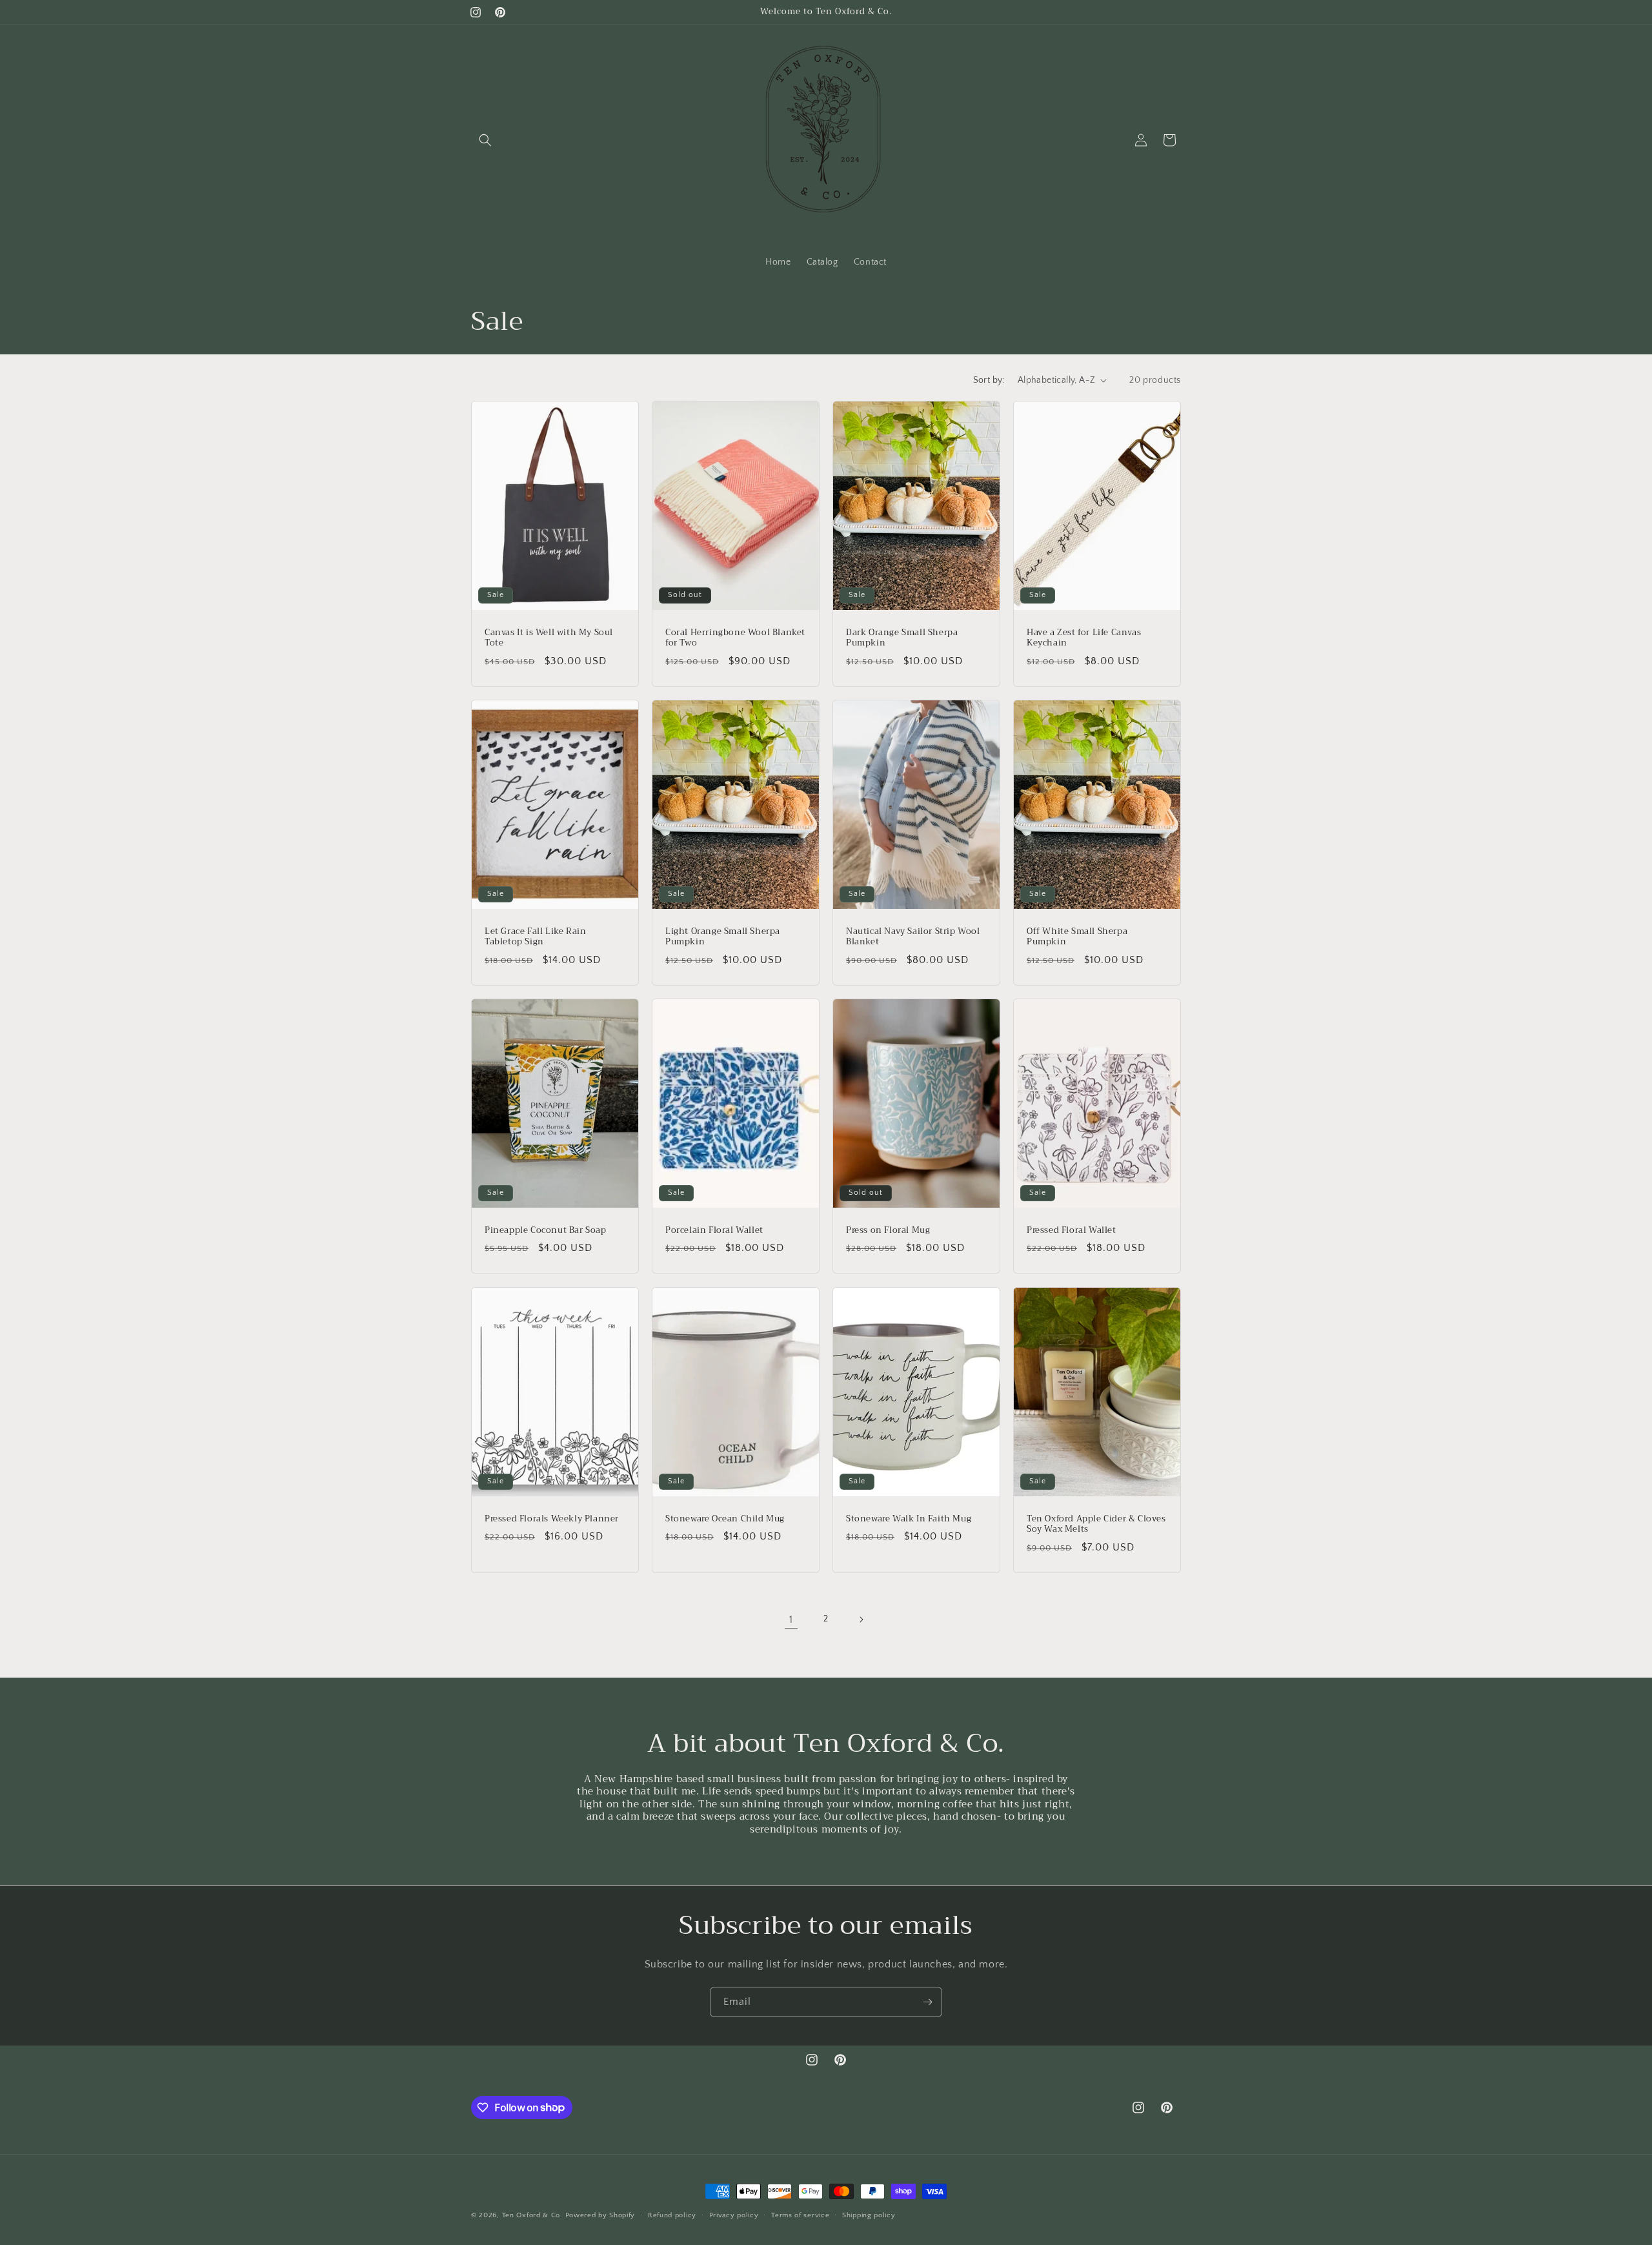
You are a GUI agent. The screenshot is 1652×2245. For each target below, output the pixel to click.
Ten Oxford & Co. (534, 2215)
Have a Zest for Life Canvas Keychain (1084, 638)
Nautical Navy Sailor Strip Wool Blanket (913, 937)
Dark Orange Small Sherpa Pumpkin (902, 638)
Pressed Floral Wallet (1072, 1231)
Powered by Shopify (600, 2215)
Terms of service (800, 2215)
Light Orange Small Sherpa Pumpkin (723, 937)
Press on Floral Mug (888, 1231)
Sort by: (989, 380)
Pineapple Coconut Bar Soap (546, 1231)
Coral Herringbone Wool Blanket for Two (735, 638)
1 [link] (791, 1620)
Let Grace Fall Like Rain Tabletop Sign (535, 937)
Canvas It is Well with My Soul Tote (549, 638)
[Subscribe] (927, 2002)
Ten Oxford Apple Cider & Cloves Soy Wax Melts (1096, 1524)
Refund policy (672, 2215)
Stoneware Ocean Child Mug (725, 1519)
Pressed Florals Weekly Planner (552, 1519)
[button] (485, 140)
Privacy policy (734, 2215)
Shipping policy (869, 2215)
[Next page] (861, 1620)
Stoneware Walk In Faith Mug (909, 1519)
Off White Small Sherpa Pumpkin (1077, 937)
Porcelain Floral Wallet (714, 1231)
